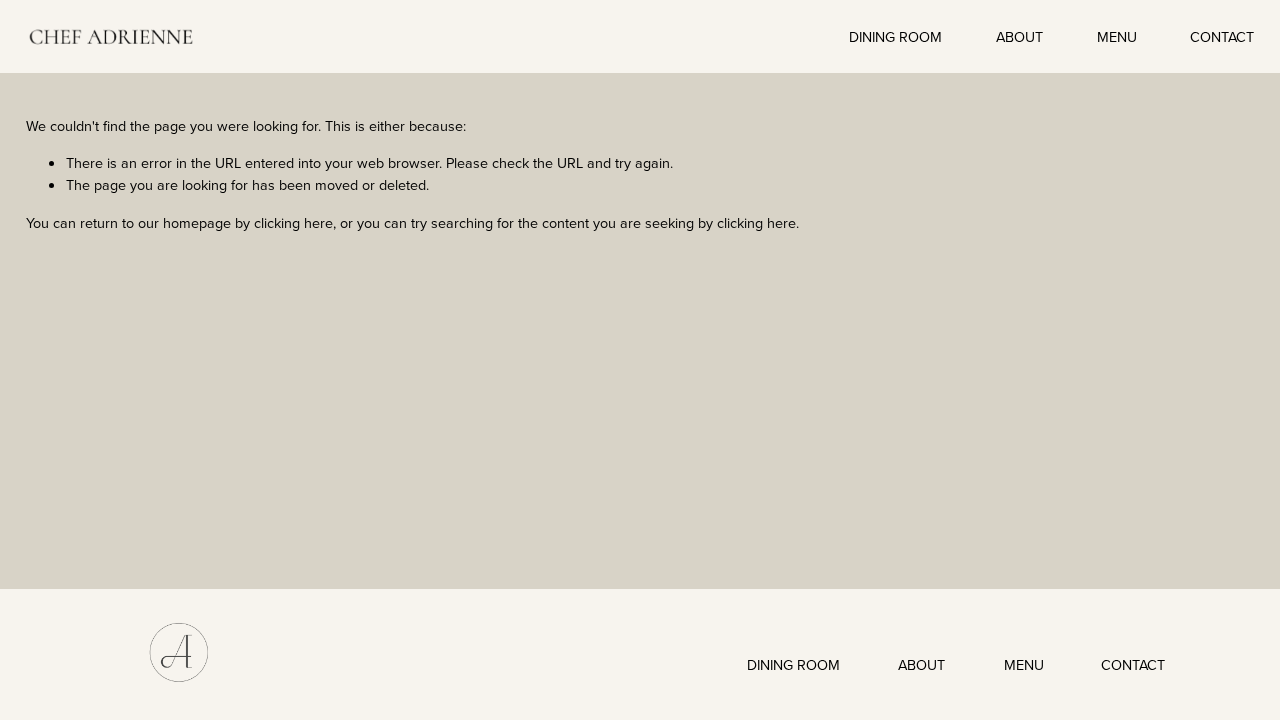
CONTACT (1222, 36)
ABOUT (1019, 36)
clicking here (293, 222)
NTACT (1143, 664)
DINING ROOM (895, 36)
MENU (1117, 36)
